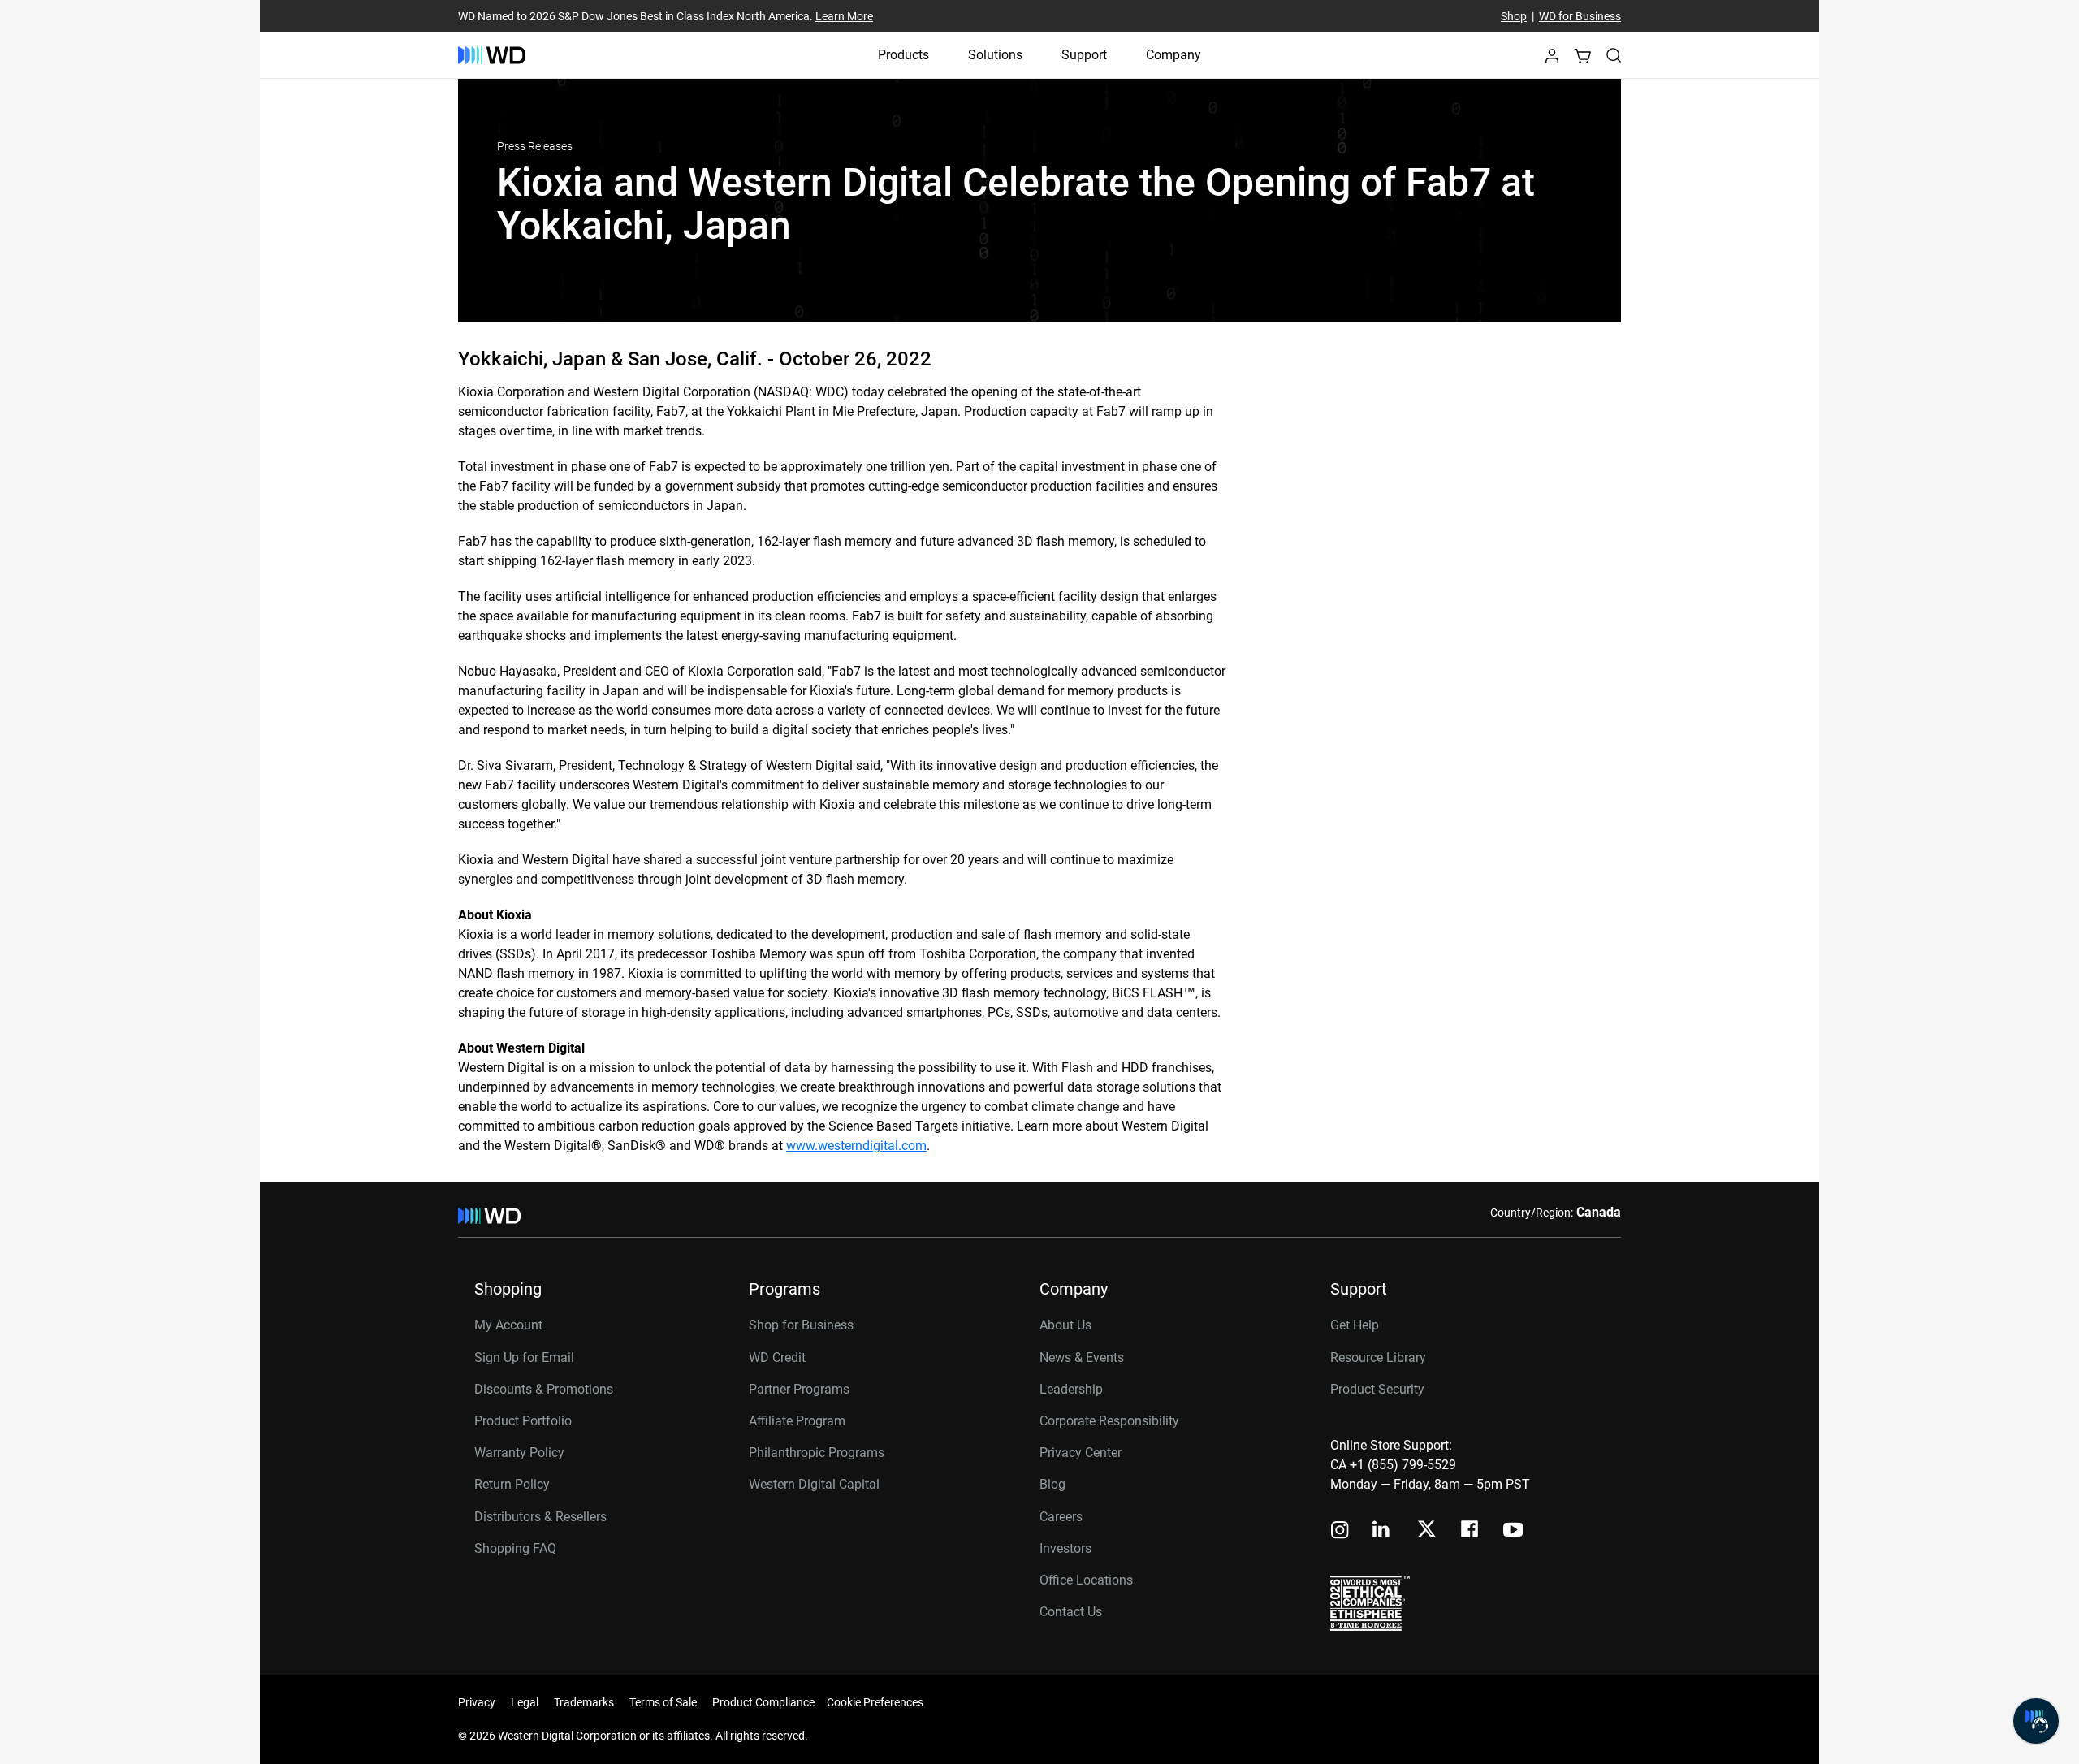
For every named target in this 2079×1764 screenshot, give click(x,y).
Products (903, 55)
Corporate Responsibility (1109, 1421)
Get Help (1355, 1325)
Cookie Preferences (875, 1702)
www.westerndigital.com (856, 1146)
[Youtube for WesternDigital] (1513, 1531)
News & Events (1082, 1358)
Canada (1599, 1212)
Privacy (477, 1702)
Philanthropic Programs (817, 1453)
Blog (1052, 1484)
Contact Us (1071, 1612)
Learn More (844, 16)
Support (1084, 55)
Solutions (995, 55)
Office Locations (1086, 1580)
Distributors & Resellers (540, 1517)
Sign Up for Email (524, 1358)
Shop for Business (801, 1325)
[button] (1552, 61)
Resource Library (1378, 1358)
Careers (1061, 1517)
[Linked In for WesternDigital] (1382, 1531)
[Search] (1614, 55)
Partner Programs (799, 1389)
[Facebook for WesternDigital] (1471, 1531)
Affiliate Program (797, 1421)
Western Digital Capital (814, 1484)
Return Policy (512, 1484)
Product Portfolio (523, 1421)
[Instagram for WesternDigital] (1340, 1531)
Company (1173, 55)
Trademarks (584, 1702)
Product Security (1377, 1389)
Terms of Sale (663, 1702)
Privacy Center (1081, 1453)
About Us (1065, 1325)
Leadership (1071, 1389)
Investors (1065, 1548)
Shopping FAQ (515, 1548)
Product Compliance (763, 1702)
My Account (508, 1325)
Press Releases (535, 146)
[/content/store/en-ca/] (492, 55)
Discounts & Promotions (544, 1389)
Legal (525, 1702)
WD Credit (777, 1358)
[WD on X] (1426, 1530)
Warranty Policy (519, 1453)
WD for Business (1580, 16)
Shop (1514, 16)
